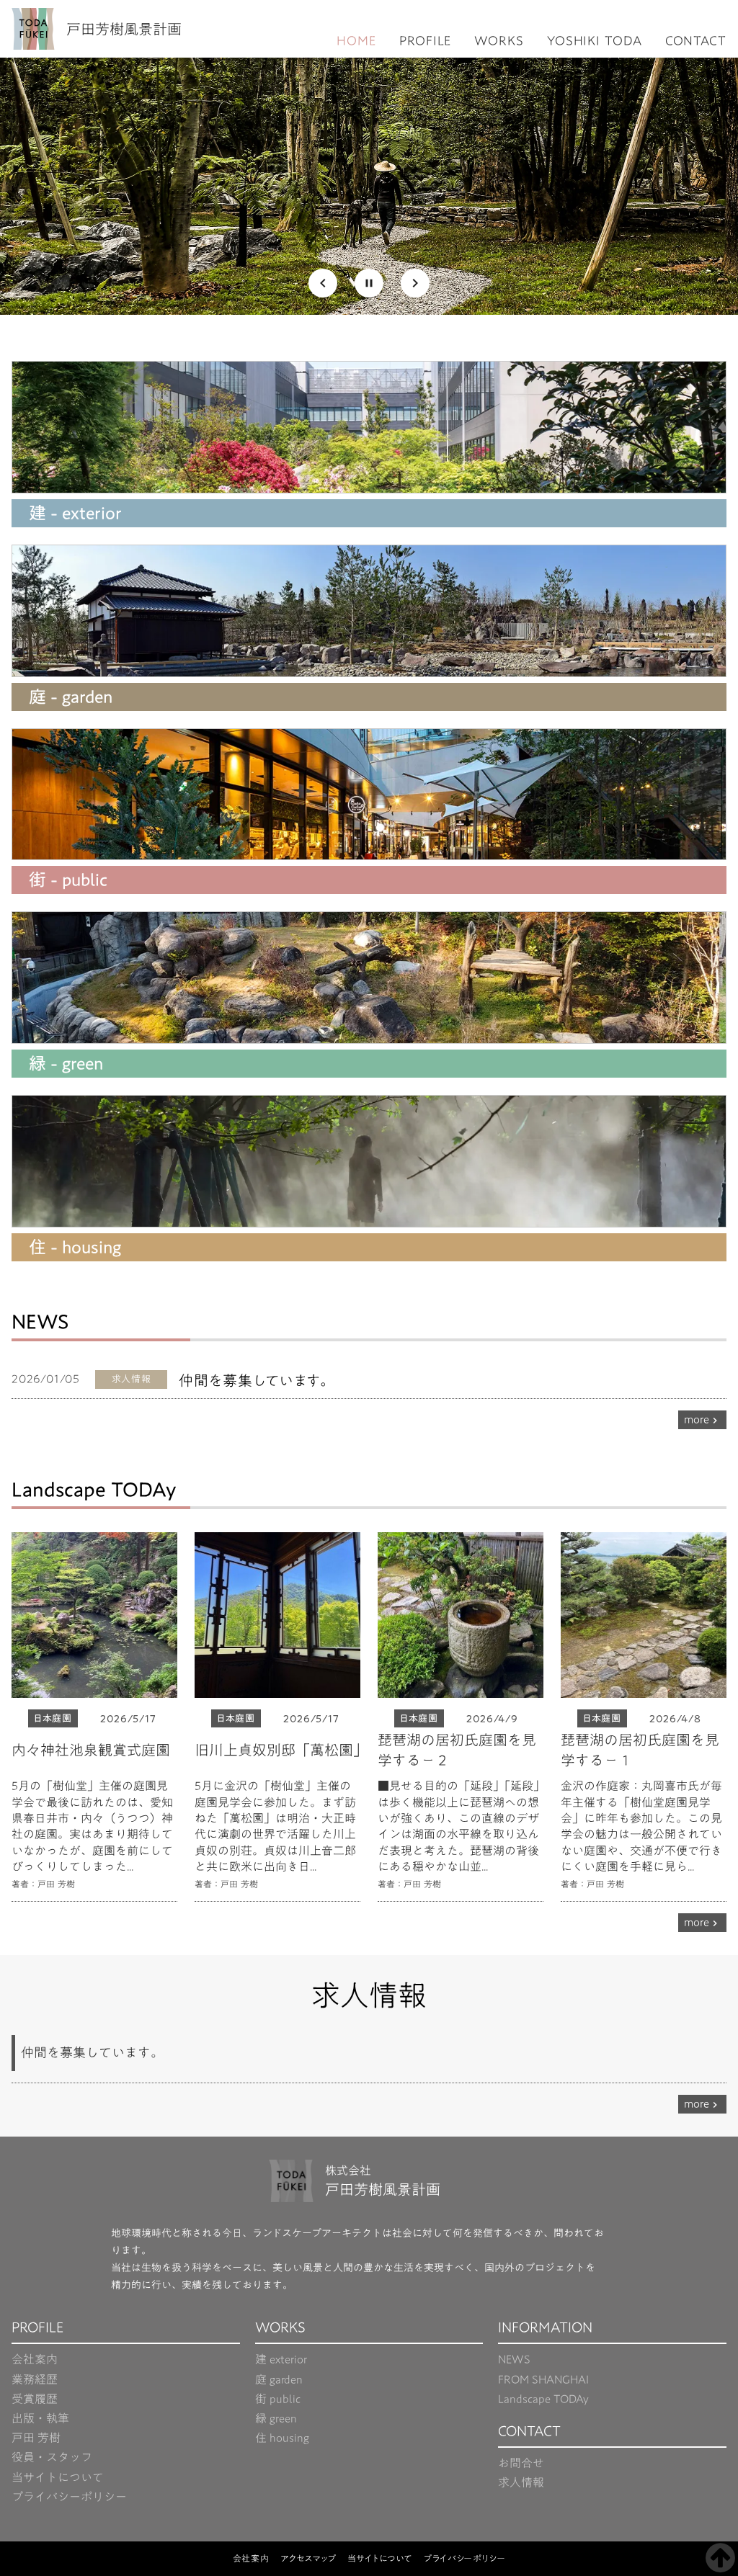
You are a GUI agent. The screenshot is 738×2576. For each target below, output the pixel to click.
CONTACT (696, 41)
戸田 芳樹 (36, 2438)
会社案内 (35, 2360)
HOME (356, 41)
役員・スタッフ (52, 2458)
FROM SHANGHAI (543, 2380)
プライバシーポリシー (69, 2497)
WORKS (499, 41)
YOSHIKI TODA (595, 41)
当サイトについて (58, 2478)
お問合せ (521, 2463)
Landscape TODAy (543, 2399)
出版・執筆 (40, 2419)
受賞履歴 (35, 2399)
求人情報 (521, 2483)
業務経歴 (35, 2380)
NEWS (514, 2360)
